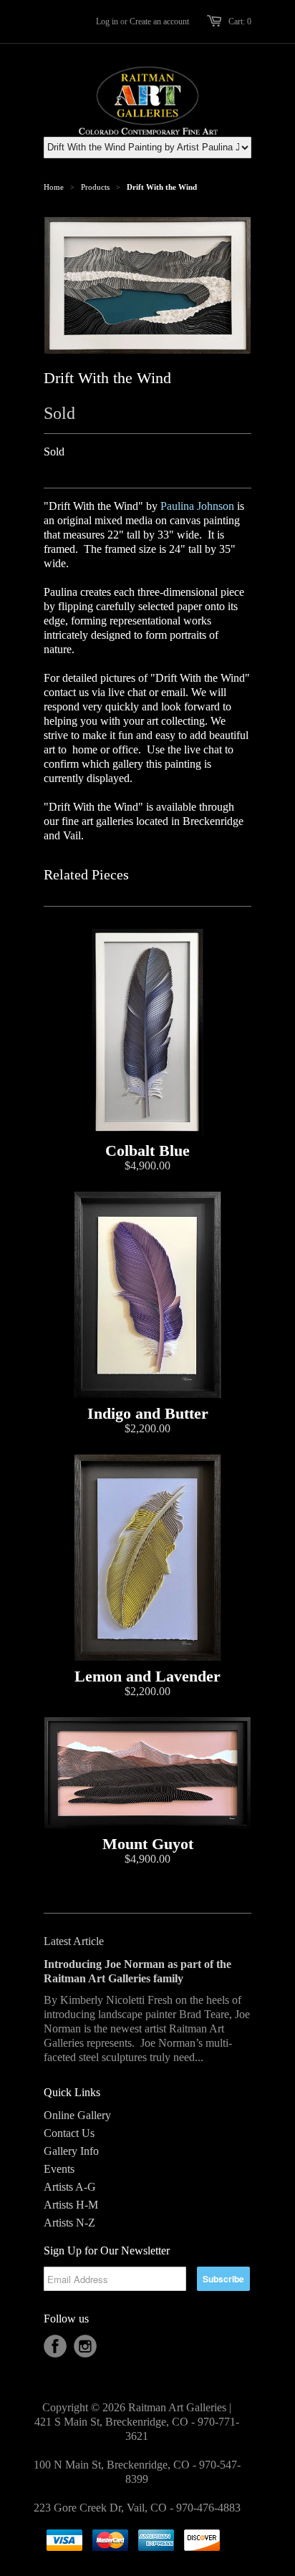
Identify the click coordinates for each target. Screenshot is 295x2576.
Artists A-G (70, 2187)
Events (59, 2169)
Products (95, 187)
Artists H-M (71, 2205)
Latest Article (74, 1941)
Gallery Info (71, 2151)
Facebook (55, 2346)
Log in (107, 21)
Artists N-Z (69, 2223)
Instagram (85, 2346)
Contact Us (69, 2133)
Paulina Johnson (197, 506)
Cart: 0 (240, 21)
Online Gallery (77, 2115)
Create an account (159, 21)
